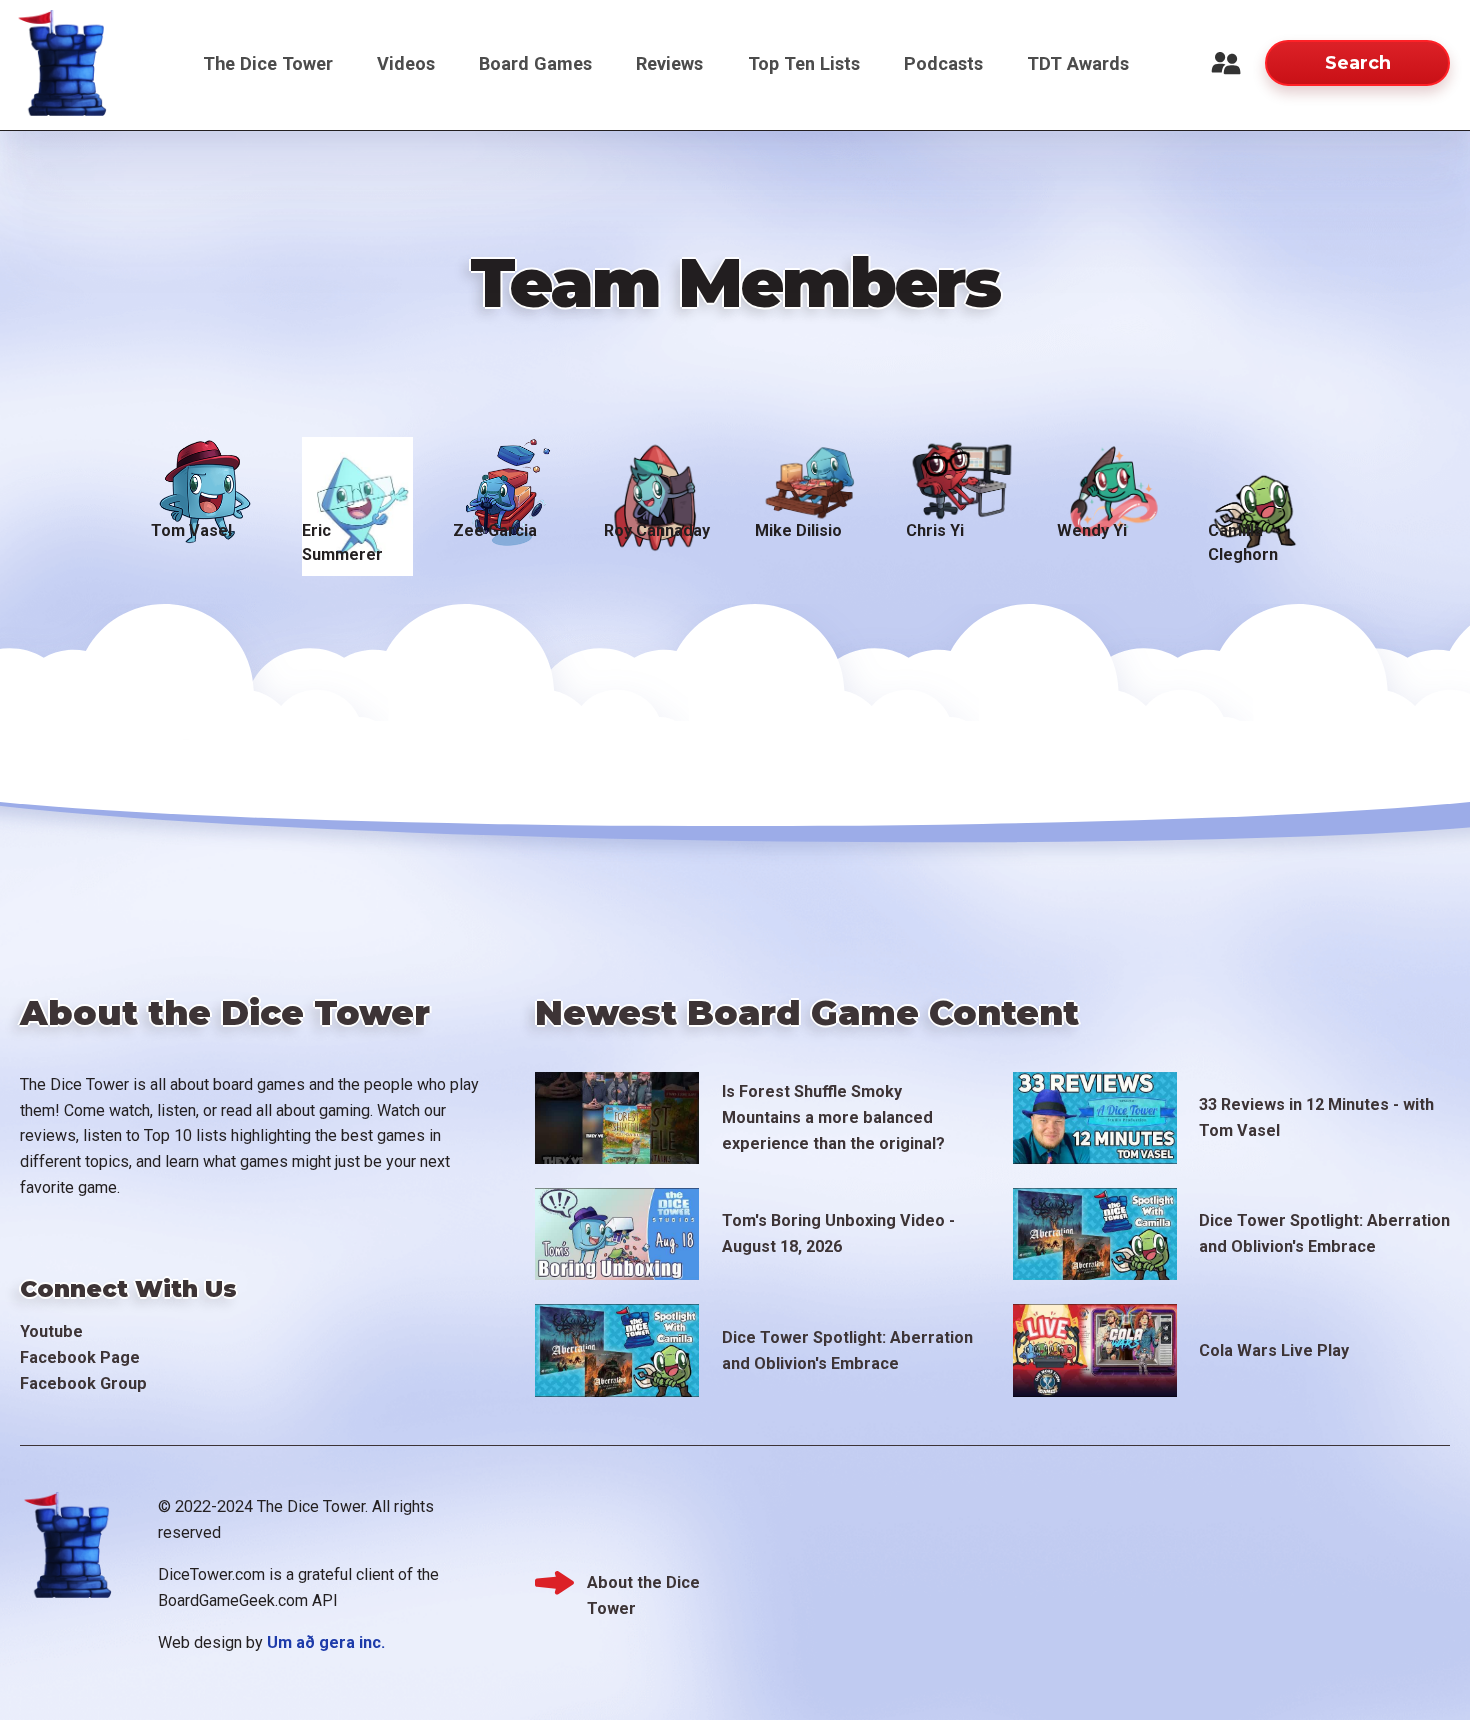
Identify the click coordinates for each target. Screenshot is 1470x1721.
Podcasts (943, 63)
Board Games (535, 63)
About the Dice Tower (643, 1584)
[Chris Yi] (961, 471)
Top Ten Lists (804, 63)
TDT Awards (1078, 63)
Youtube (51, 1331)
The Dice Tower (268, 63)
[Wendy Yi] (1112, 471)
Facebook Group (83, 1383)
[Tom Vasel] (206, 471)
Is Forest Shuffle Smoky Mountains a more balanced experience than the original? (833, 1117)
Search (1358, 62)
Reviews (669, 63)
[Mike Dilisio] (810, 471)
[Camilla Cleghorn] (1263, 471)
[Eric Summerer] (357, 471)
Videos (406, 63)
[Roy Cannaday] (659, 471)
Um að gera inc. (326, 1642)
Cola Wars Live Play (1274, 1350)
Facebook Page (80, 1357)
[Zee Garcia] (508, 471)
